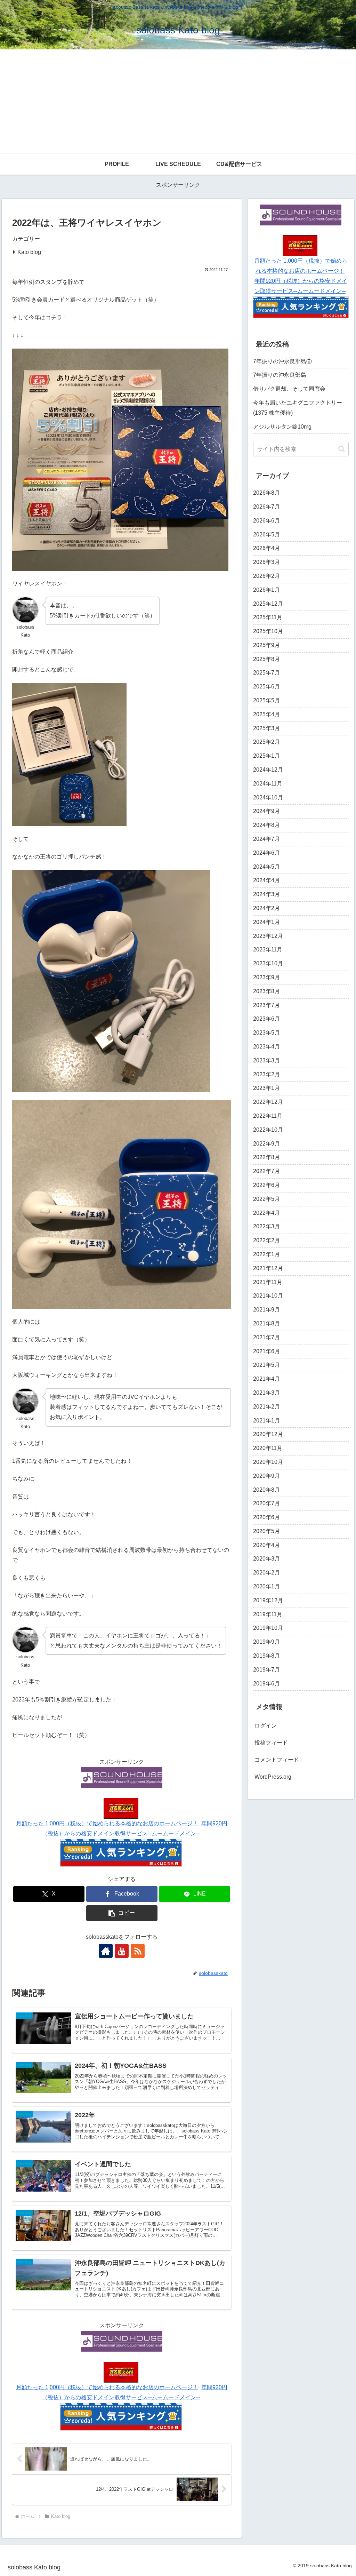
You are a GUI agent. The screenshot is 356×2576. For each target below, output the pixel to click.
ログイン (266, 1726)
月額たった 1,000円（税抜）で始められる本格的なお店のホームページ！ (107, 1823)
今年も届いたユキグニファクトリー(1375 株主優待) (298, 408)
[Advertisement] (178, 102)
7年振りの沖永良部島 (280, 375)
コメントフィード (277, 1760)
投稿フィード (271, 1743)
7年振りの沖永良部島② (282, 361)
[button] (122, 1913)
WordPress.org (273, 1777)
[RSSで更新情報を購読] (138, 1951)
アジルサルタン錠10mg (282, 427)
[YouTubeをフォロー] (122, 1951)
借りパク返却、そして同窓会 (289, 389)
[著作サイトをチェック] (106, 1951)
